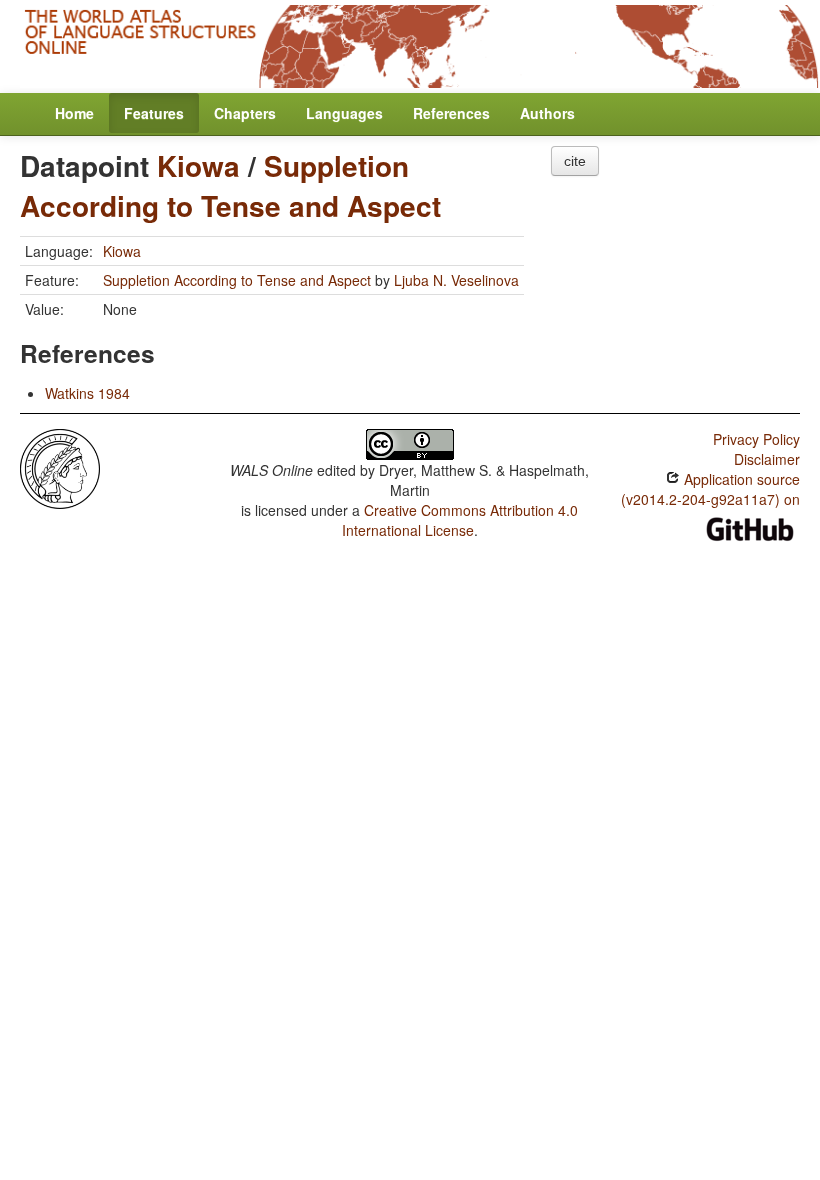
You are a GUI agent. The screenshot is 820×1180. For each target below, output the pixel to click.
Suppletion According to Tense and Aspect (230, 185)
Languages (344, 113)
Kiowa (198, 165)
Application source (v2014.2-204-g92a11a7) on (710, 489)
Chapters (245, 113)
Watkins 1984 (87, 393)
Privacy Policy (756, 439)
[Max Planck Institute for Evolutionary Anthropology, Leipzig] (60, 467)
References (451, 113)
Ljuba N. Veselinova (456, 280)
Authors (547, 113)
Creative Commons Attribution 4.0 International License (460, 520)
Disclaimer (767, 459)
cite (575, 161)
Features (154, 113)
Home (74, 113)
